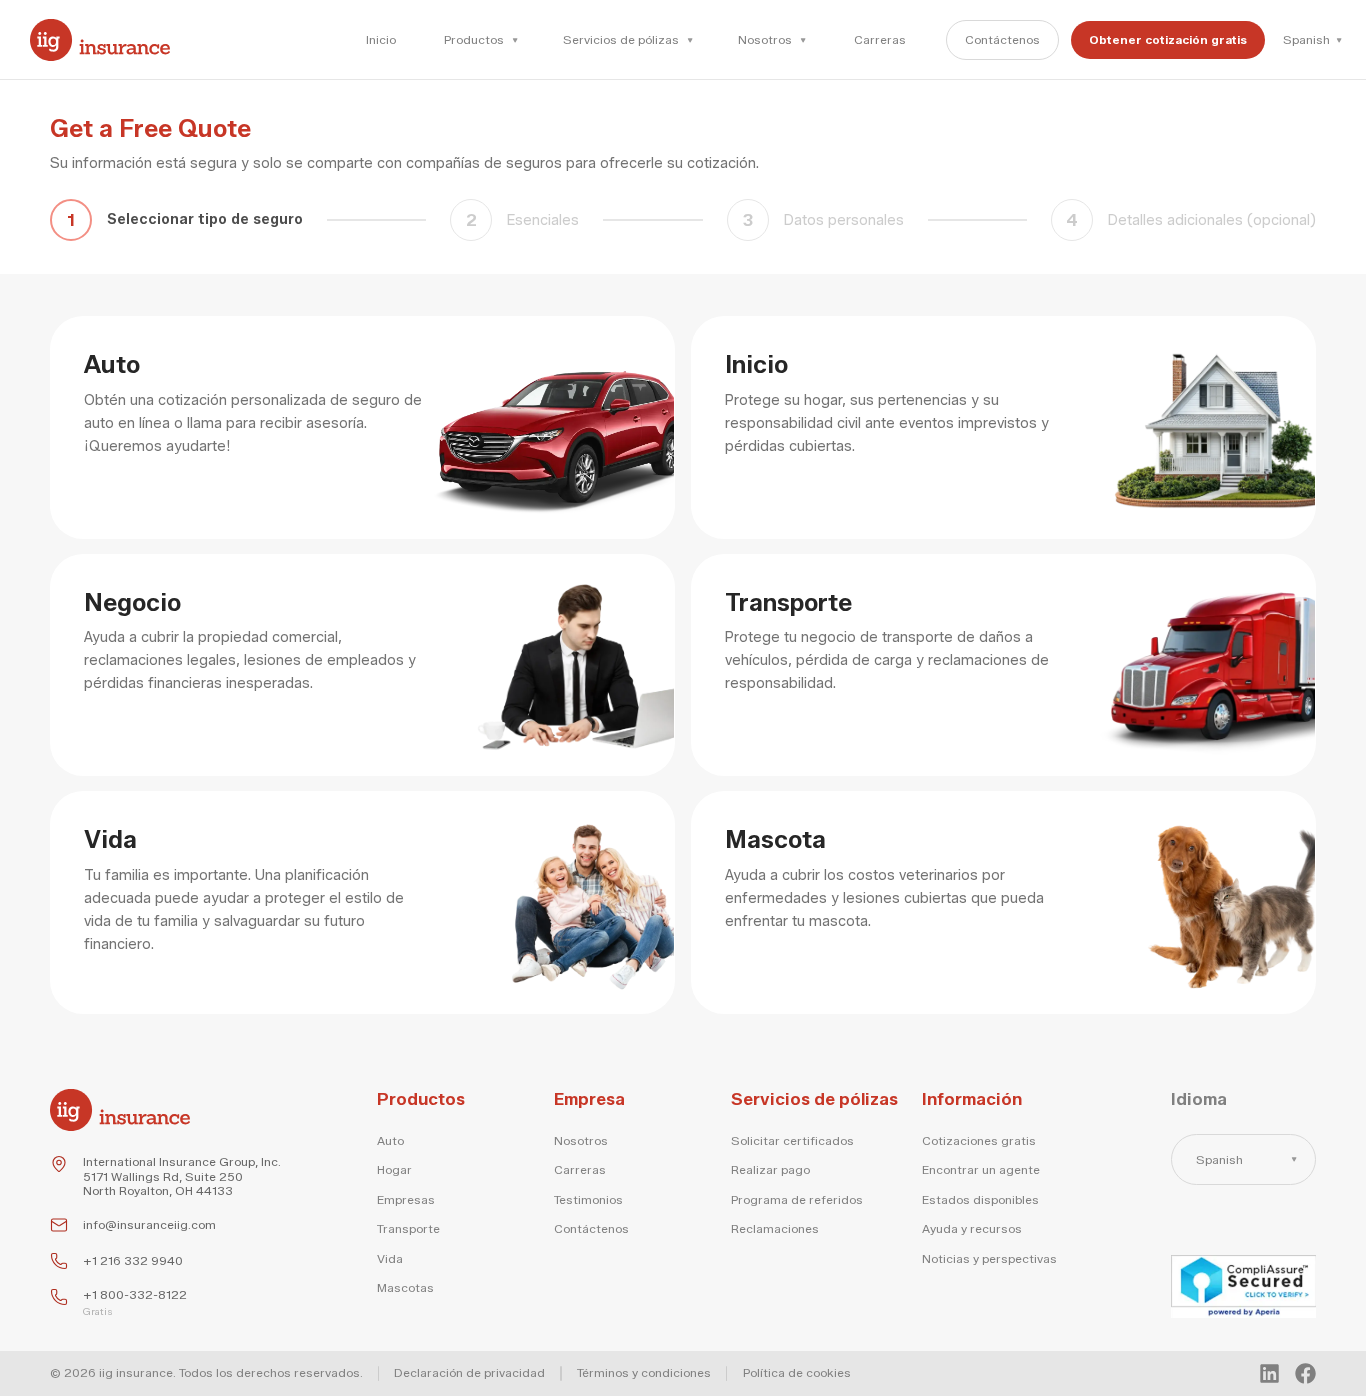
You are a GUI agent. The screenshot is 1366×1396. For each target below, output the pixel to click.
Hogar (394, 1170)
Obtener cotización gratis (1168, 39)
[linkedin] (1269, 1373)
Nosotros (581, 1141)
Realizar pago (770, 1170)
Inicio (381, 39)
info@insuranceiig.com (149, 1225)
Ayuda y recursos (972, 1229)
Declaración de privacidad (469, 1373)
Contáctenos (1002, 39)
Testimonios (588, 1200)
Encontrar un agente (981, 1170)
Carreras (880, 39)
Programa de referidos (797, 1200)
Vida (390, 1259)
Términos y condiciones (644, 1373)
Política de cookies (797, 1373)
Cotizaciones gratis (979, 1141)
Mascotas (405, 1288)
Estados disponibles (980, 1200)
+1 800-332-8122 (135, 1295)
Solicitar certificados (792, 1141)
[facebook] (1305, 1373)
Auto (390, 1141)
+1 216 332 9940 (133, 1261)
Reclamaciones (775, 1229)
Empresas (406, 1200)
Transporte (408, 1229)
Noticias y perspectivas (989, 1259)
